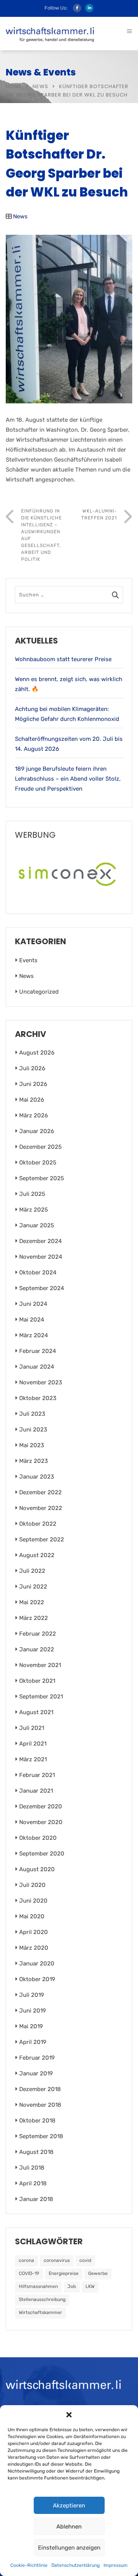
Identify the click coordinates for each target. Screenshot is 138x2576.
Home (14, 86)
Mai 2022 (32, 1602)
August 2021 (36, 1712)
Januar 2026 (37, 1131)
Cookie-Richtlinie (29, 2565)
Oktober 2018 (37, 2121)
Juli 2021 (32, 1728)
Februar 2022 (38, 1634)
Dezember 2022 (40, 1492)
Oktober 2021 (37, 1681)
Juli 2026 (32, 1068)
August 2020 (37, 1869)
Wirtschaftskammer (40, 2312)
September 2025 (42, 1178)
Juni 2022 (33, 1587)
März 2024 (34, 1335)
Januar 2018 (36, 2199)
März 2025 (34, 1210)
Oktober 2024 (38, 1272)
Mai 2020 (32, 1916)
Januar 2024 (37, 1367)
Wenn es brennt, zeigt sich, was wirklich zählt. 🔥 (69, 684)
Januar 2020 (37, 1964)
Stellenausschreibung (42, 2299)
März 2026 (34, 1115)
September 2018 (41, 2136)
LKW (90, 2286)
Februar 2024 (38, 1351)
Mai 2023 (32, 1445)
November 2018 (40, 2105)
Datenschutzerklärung (76, 2565)
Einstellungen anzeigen (69, 2548)
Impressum (116, 2565)
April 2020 (34, 1932)
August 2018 (36, 2152)
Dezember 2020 (41, 1806)
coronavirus (57, 2260)
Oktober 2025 (38, 1163)
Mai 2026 (32, 1100)
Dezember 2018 (40, 2089)
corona (26, 2260)
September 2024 (42, 1288)
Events (28, 960)
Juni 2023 (33, 1430)
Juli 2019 (32, 1995)
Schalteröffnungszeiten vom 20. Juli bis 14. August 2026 (69, 744)
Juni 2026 (33, 1084)
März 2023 (34, 1461)
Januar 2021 (36, 1791)
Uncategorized (39, 992)
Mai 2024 (32, 1320)
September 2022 (42, 1539)
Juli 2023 (32, 1414)
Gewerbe (98, 2273)
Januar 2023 (37, 1477)
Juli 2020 (32, 1885)
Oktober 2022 (38, 1524)
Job (72, 2286)
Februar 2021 (37, 1775)
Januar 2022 (37, 1649)
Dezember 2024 (40, 1241)
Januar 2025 (37, 1225)
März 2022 (34, 1618)
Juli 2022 (32, 1571)
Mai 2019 (31, 2026)
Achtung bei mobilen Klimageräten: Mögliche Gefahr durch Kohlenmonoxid (67, 714)
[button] (69, 2415)
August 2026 (37, 1053)
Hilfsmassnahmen (38, 2286)
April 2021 (33, 1744)
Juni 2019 (33, 2011)
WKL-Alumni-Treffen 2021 (99, 514)
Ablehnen (69, 2527)
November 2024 (41, 1257)
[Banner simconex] (69, 872)
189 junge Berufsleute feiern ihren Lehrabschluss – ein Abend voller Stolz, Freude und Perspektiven (68, 779)
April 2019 (33, 2042)
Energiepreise (64, 2273)
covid (85, 2260)
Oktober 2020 (38, 1838)
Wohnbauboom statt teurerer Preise (63, 659)
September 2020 (42, 1854)
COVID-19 (29, 2273)
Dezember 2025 (40, 1147)
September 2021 (41, 1697)
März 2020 (34, 1948)
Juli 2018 (32, 2168)
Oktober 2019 (37, 1979)
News (40, 86)
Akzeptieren (69, 2506)
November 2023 (41, 1382)
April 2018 (33, 2183)
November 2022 (41, 1508)
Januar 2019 (36, 2073)
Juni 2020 (33, 1901)
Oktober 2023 (38, 1398)
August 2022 (37, 1555)
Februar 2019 (37, 2058)
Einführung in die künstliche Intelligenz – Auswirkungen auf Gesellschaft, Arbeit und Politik (41, 535)
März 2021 (33, 1759)
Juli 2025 (32, 1194)
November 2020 (41, 1822)
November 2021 (40, 1665)
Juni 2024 (33, 1304)
